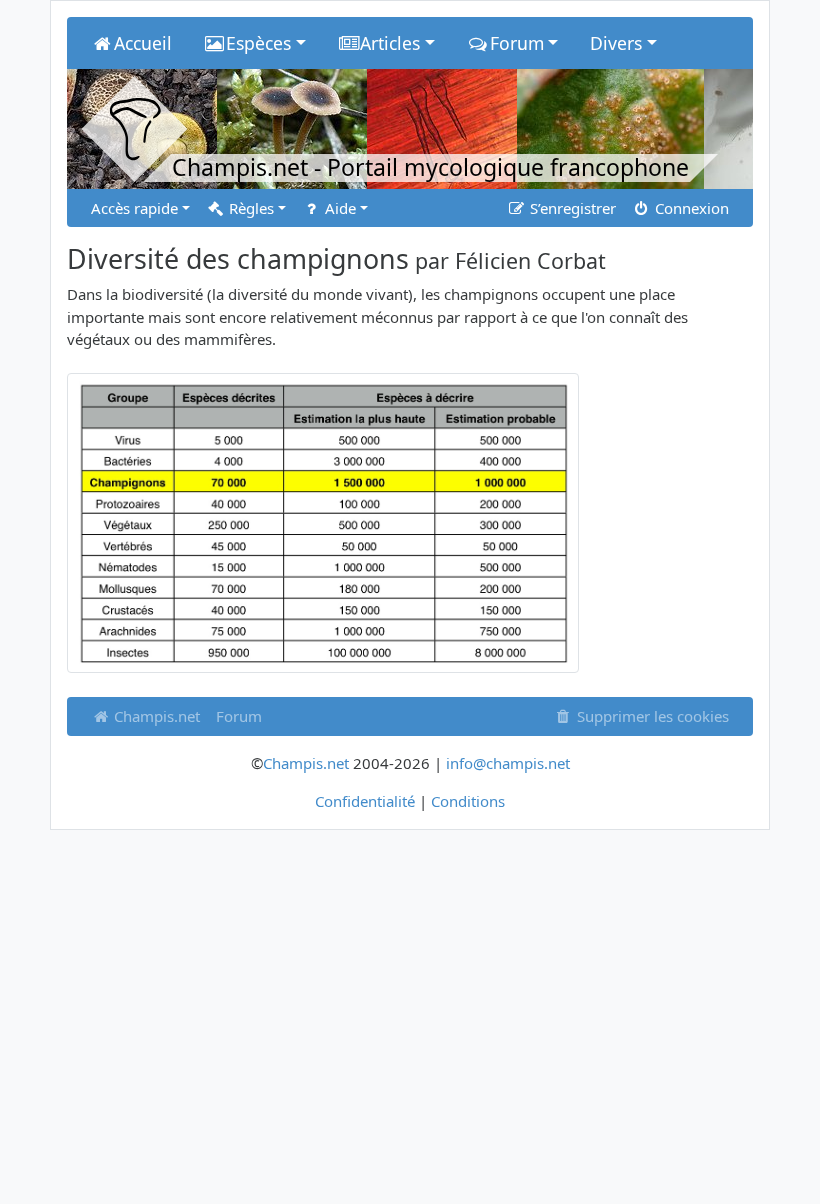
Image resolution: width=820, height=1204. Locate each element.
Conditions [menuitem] (468, 801)
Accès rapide (134, 208)
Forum (239, 716)
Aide (338, 208)
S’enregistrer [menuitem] (571, 208)
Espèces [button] (258, 43)
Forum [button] (517, 43)
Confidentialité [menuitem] (365, 801)
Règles (249, 208)
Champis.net (155, 716)
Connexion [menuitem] (690, 208)
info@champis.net (508, 763)
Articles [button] (390, 43)
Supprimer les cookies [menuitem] (651, 716)
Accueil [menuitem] (143, 43)
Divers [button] (616, 43)
